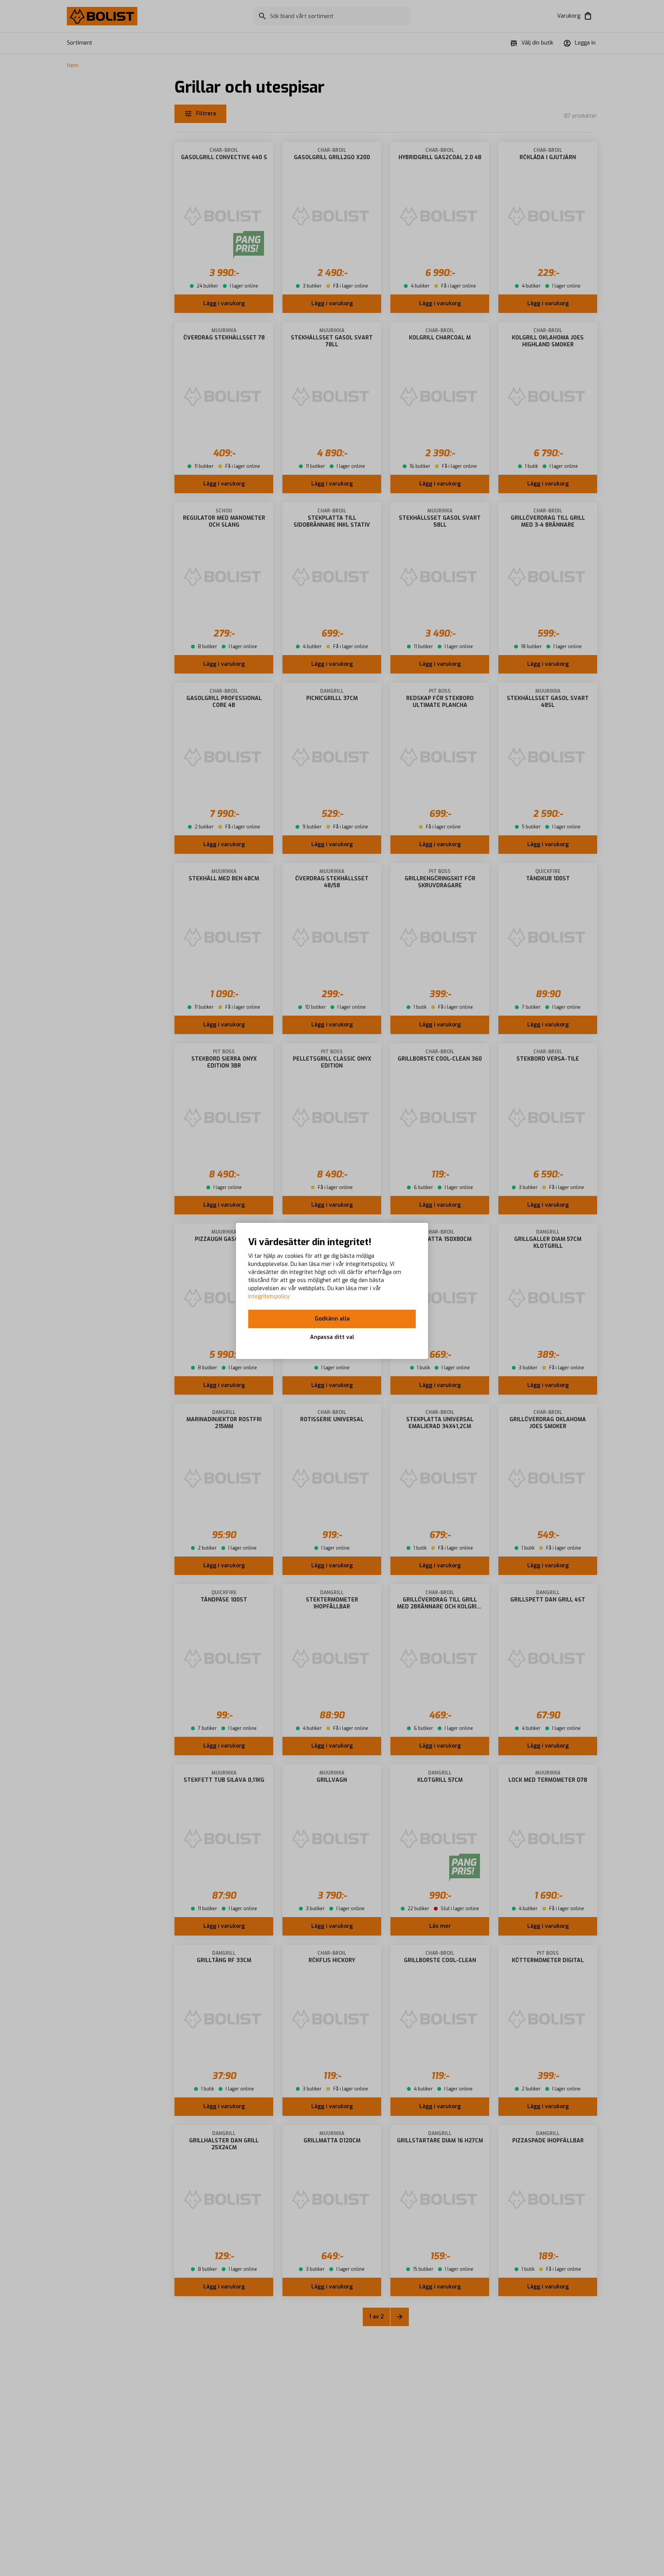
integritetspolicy (269, 1296)
